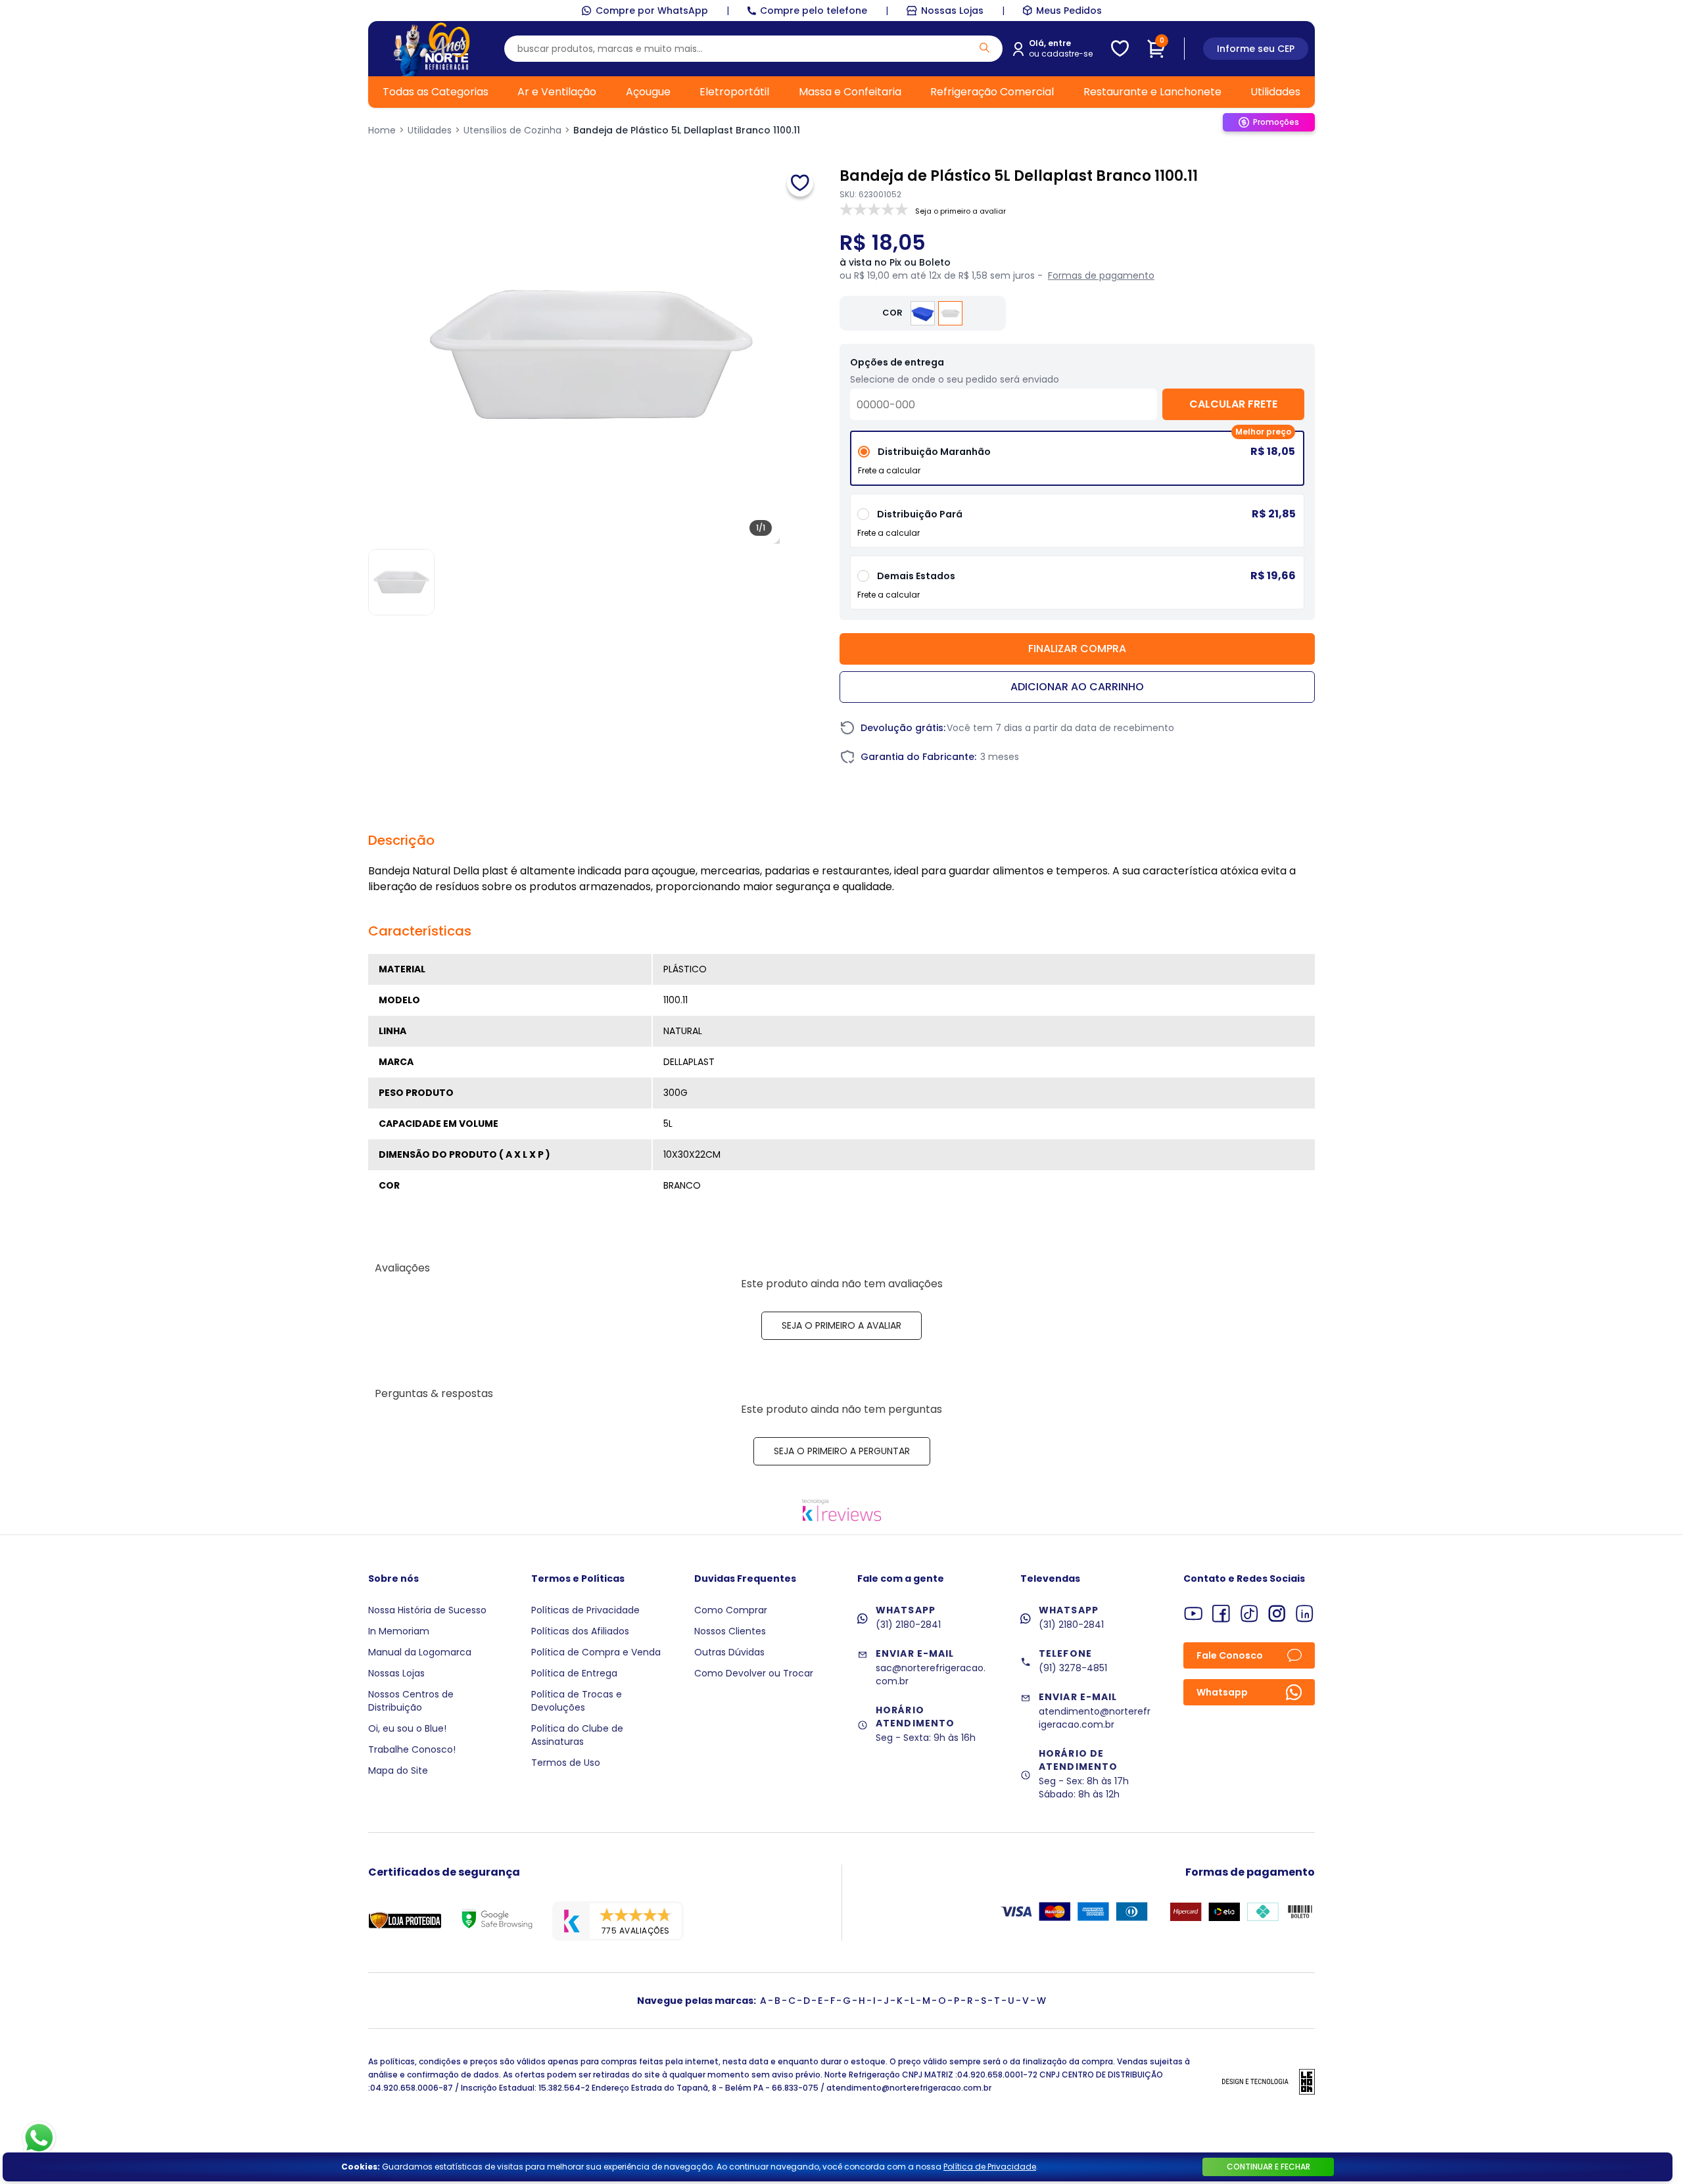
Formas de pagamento (1101, 275)
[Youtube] (1194, 1614)
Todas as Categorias (436, 92)
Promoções (1276, 122)
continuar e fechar (1268, 2167)
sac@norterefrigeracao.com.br (931, 1674)
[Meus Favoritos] (1120, 49)
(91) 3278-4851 (1073, 1668)
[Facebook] (1221, 1614)
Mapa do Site (398, 1770)
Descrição (401, 840)
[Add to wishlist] (800, 183)
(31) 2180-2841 (908, 1625)
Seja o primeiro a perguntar (842, 1451)
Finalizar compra (1077, 649)
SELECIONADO (1077, 463)
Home (382, 130)
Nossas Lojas (952, 11)
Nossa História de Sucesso (427, 1610)
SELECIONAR (1077, 526)
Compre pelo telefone (814, 11)
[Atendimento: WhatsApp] (39, 2138)
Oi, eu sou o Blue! (407, 1728)
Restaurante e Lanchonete (1152, 92)
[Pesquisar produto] (984, 48)
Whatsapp (1222, 1692)
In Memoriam (399, 1631)
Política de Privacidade (990, 2167)
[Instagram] (1277, 1614)
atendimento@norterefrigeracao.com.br (1095, 1718)
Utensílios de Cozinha (512, 130)
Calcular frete (1233, 404)
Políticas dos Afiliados (580, 1631)
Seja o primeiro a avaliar (841, 1325)
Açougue (648, 92)
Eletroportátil (734, 92)
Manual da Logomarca (420, 1652)
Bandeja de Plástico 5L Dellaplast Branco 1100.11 (687, 130)
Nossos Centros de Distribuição (411, 1701)
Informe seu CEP (1256, 49)
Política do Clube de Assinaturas (577, 1735)
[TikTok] (1249, 1614)
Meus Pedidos (1069, 11)
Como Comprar (731, 1610)
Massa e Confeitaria (850, 92)
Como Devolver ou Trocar (754, 1673)
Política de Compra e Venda (596, 1652)
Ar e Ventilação (557, 92)
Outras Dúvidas (729, 1652)
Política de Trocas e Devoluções (577, 1701)
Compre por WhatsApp (652, 11)
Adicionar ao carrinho (1077, 687)
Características (420, 931)
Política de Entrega (574, 1673)
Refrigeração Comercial (992, 92)
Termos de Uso (566, 1763)
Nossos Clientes (730, 1631)
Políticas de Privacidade (585, 1610)
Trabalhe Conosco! (412, 1749)
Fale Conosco (1230, 1655)
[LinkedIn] (1305, 1614)
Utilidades (1275, 92)
